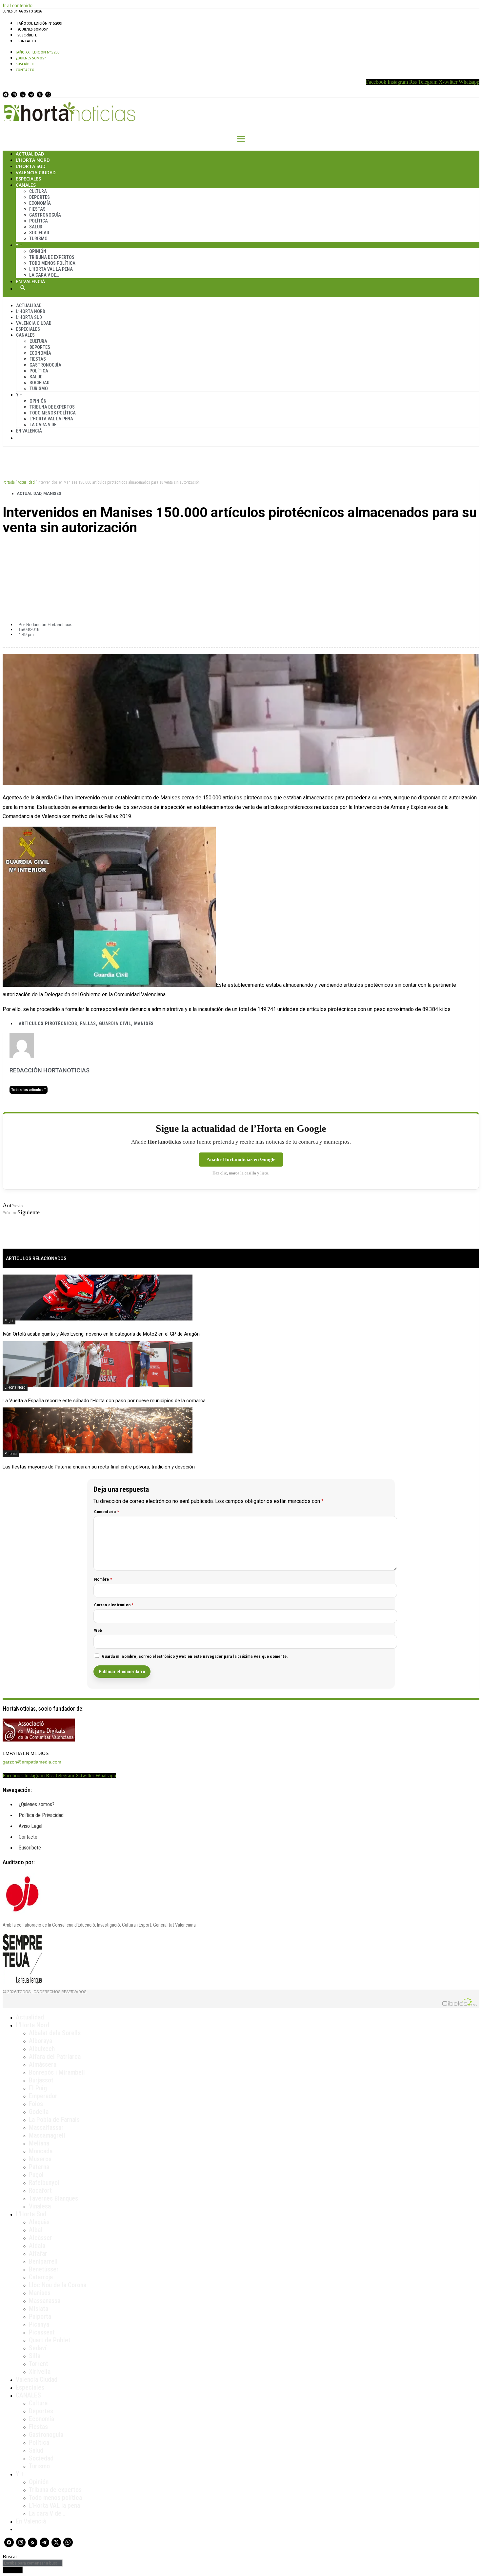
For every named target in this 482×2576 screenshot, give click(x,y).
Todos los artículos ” (29, 1090)
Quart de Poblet (50, 2340)
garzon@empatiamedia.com (32, 1762)
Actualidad (30, 154)
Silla (35, 2356)
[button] (241, 550)
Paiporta (40, 2316)
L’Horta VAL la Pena (51, 269)
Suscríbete (27, 35)
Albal (36, 2230)
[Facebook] (6, 95)
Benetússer (44, 2269)
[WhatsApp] (48, 95)
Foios (36, 2104)
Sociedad (39, 233)
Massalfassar (46, 2127)
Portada (9, 482)
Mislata (39, 2309)
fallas (88, 1024)
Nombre (103, 1579)
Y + (19, 245)
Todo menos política (52, 263)
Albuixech (42, 2049)
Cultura (38, 191)
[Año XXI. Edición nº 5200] (40, 23)
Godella (39, 2112)
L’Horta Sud (31, 166)
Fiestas (37, 209)
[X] (40, 95)
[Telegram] (31, 95)
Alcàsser (40, 2238)
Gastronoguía (45, 215)
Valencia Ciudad (36, 172)
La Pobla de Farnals (54, 2120)
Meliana (39, 2143)
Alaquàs (39, 2222)
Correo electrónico (114, 1605)
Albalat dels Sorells (55, 2033)
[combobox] (33, 2563)
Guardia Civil (115, 1024)
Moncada (41, 2151)
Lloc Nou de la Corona (58, 2285)
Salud (36, 227)
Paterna (11, 1454)
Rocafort (40, 2190)
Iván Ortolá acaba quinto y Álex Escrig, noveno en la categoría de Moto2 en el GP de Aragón (101, 1334)
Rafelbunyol (44, 2183)
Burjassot (41, 2080)
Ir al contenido (18, 5)
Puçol (9, 1321)
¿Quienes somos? (33, 29)
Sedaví (38, 2348)
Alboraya (40, 2041)
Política (39, 221)
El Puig (38, 2088)
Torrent (39, 2364)
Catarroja (41, 2277)
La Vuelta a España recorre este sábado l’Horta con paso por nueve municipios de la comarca (104, 1401)
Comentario (107, 1512)
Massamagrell (47, 2135)
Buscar (23, 287)
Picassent (42, 2332)
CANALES (28, 2395)
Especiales (28, 179)
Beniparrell (43, 2261)
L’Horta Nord (33, 160)
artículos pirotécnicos (48, 1024)
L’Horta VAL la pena (54, 2505)
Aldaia (37, 2246)
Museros (40, 2159)
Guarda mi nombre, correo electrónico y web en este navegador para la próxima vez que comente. (195, 1656)
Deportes (40, 197)
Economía (40, 203)
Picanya (39, 2324)
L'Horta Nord (15, 1387)
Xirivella (40, 2372)
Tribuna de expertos (52, 257)
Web (98, 1630)
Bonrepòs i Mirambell (57, 2072)
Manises (52, 494)
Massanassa (45, 2301)
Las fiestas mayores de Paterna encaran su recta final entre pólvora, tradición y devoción (99, 1467)
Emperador (43, 2096)
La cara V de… (44, 275)
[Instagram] (14, 95)
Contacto (27, 41)
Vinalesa (40, 2206)
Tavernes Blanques (53, 2198)
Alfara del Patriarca (55, 2057)
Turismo (38, 239)
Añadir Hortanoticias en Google (241, 1159)
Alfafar (38, 2253)
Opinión (38, 251)
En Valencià (30, 281)
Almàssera (43, 2064)
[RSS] (23, 95)
